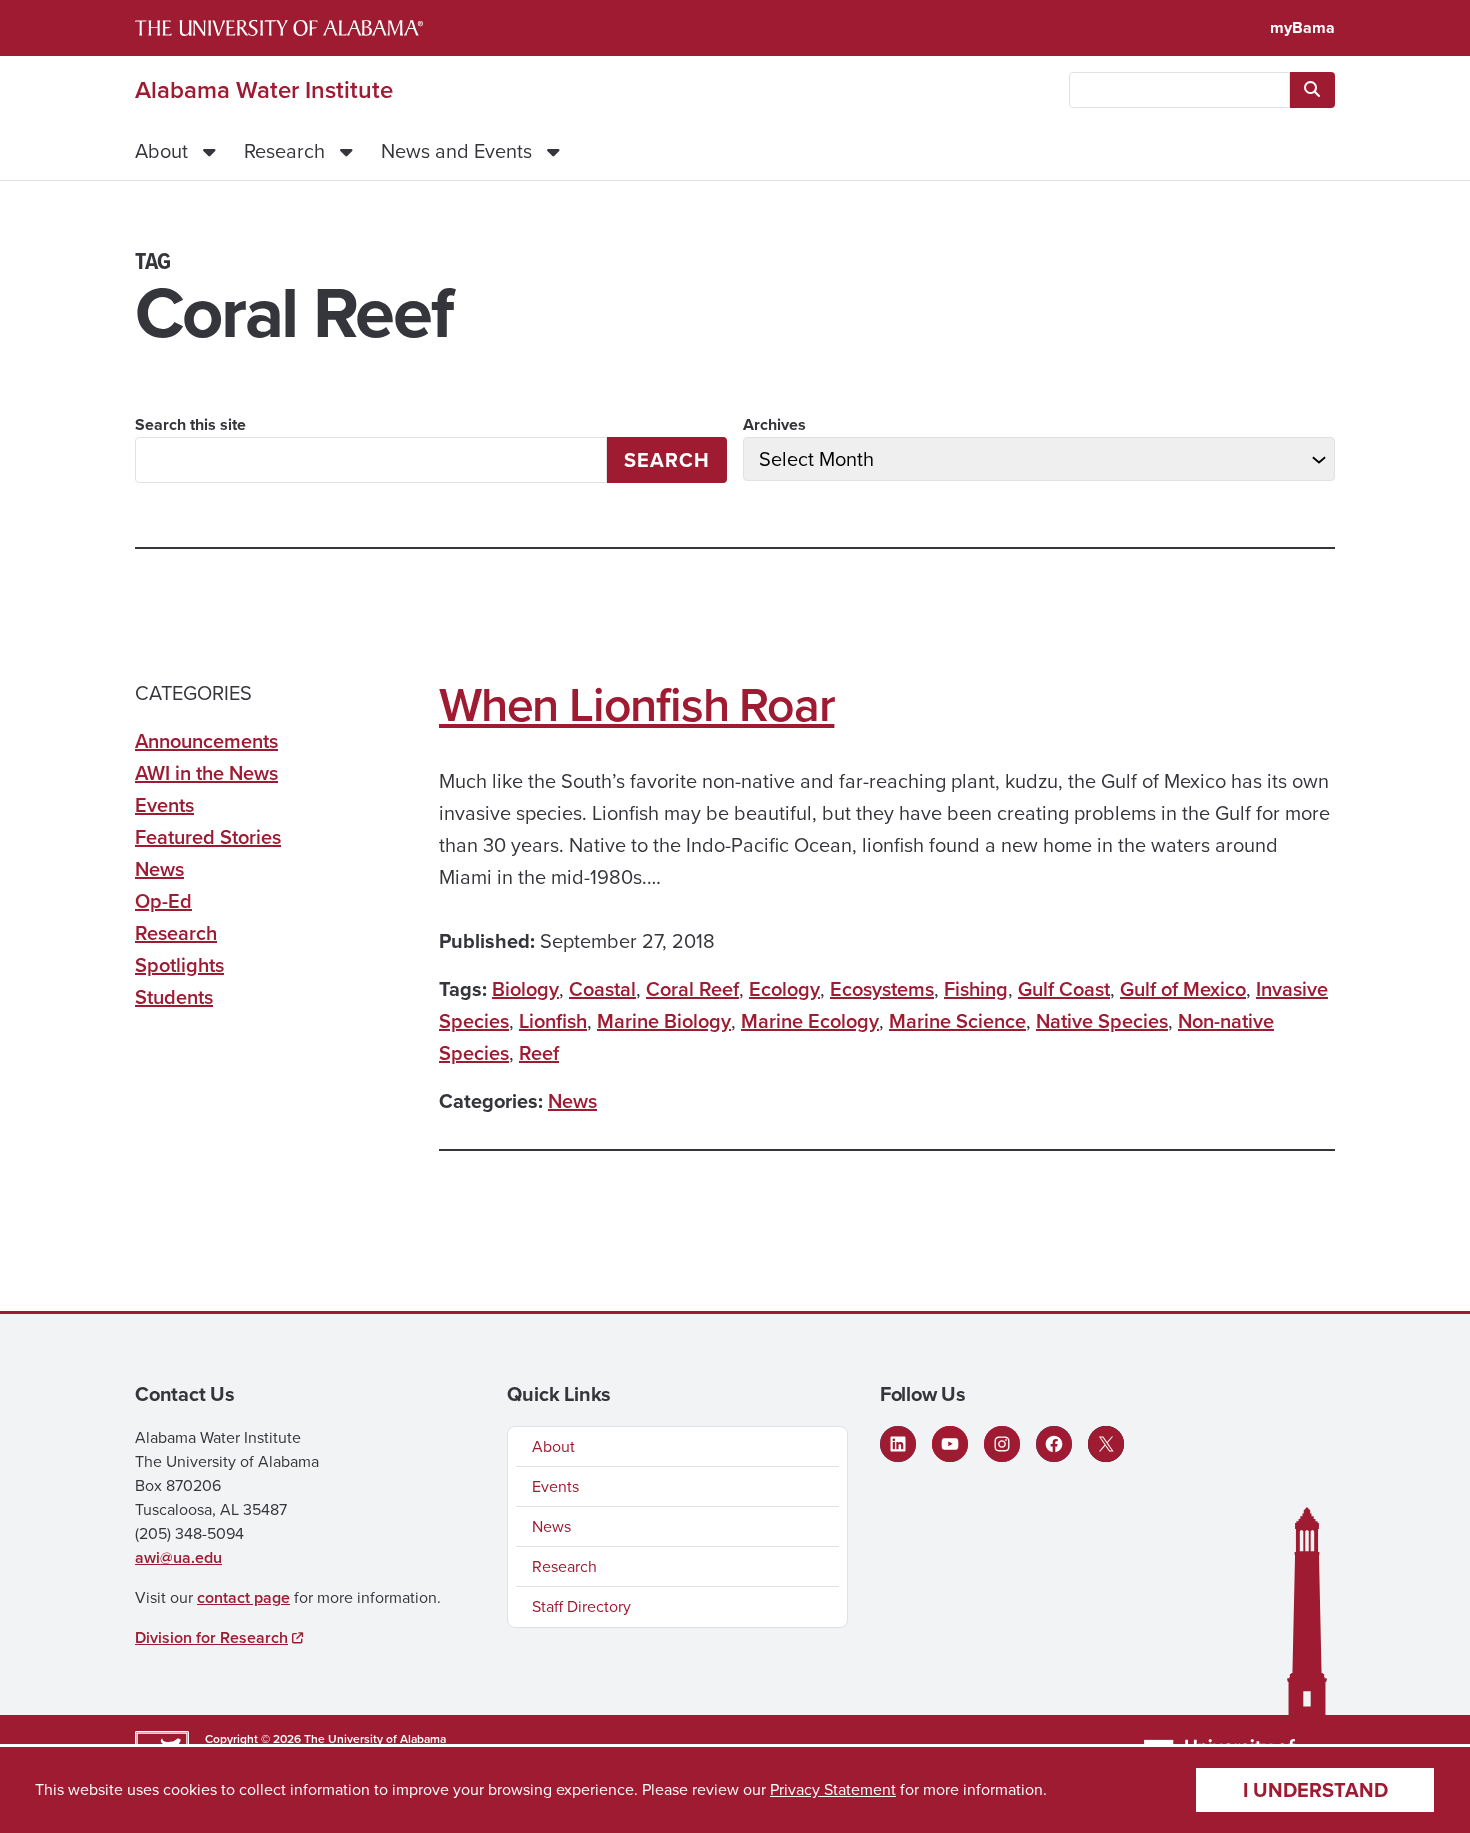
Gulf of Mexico (1183, 989)
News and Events (456, 151)
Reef (539, 1053)
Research (284, 151)
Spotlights (179, 965)
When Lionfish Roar (636, 705)
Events (164, 805)
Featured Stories (208, 837)
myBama (1302, 27)
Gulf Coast (1064, 989)
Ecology (784, 989)
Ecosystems (882, 989)
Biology (525, 989)
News (572, 1101)
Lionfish (553, 1021)
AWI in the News (206, 773)
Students (174, 997)
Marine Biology (664, 1021)
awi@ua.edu (178, 1557)
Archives (774, 424)
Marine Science (957, 1021)
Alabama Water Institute (264, 90)
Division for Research (211, 1637)
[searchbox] (1179, 90)
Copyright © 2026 (253, 1739)
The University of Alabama (375, 1739)
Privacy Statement (833, 1789)
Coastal (602, 989)
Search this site (190, 424)
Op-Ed (163, 901)
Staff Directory (581, 1606)
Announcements (206, 741)
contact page (243, 1597)
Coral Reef (692, 989)
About (161, 151)
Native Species (1102, 1021)
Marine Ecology (810, 1021)
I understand (1315, 1790)
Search (667, 460)
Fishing (976, 989)
